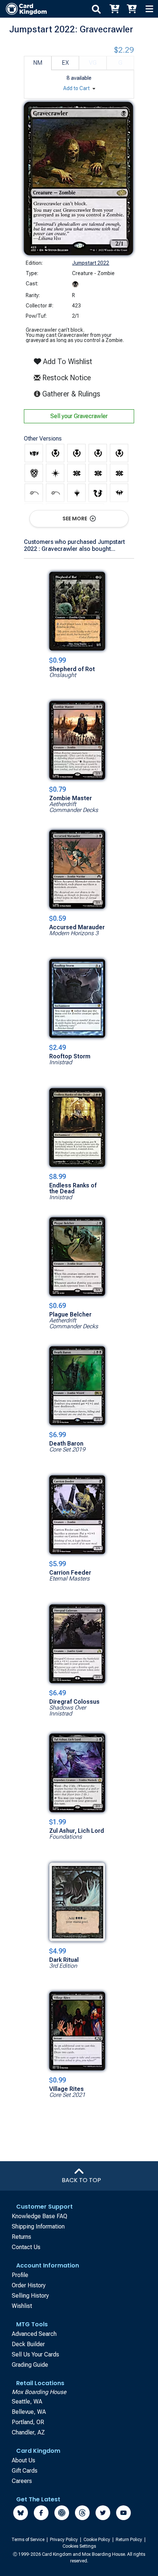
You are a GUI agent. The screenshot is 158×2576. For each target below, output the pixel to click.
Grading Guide (30, 2365)
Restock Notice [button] (66, 378)
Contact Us (26, 2247)
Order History (29, 2285)
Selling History (30, 2296)
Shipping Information (38, 2226)
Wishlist (22, 2306)
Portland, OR (28, 2422)
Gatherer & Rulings (73, 394)
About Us (24, 2460)
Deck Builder (28, 2344)
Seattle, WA (27, 2402)
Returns (21, 2237)
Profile (20, 2275)
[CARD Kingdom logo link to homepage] (23, 9)
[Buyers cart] (114, 9)
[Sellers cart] (132, 9)
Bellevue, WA (29, 2412)
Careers (22, 2481)
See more (75, 519)
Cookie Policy (97, 2540)
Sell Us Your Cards (35, 2354)
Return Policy (130, 2540)
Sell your (79, 416)
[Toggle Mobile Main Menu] (149, 9)
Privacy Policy (64, 2540)
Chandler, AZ (28, 2432)
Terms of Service (28, 2540)
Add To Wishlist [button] (67, 361)
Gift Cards (25, 2471)
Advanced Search (34, 2334)
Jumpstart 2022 (91, 263)
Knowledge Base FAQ (39, 2216)
